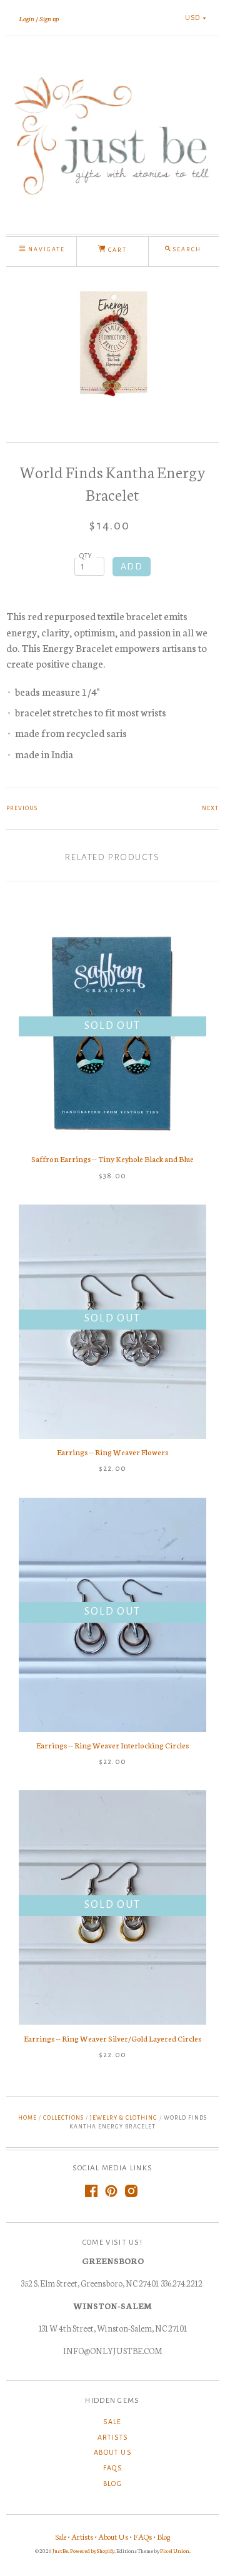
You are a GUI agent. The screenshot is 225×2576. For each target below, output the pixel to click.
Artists (113, 2437)
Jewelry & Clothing (124, 2118)
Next (210, 808)
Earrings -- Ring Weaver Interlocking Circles (112, 1745)
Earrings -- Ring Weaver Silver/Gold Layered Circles (112, 2038)
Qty (86, 556)
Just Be (60, 2550)
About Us (112, 2452)
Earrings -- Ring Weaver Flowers (112, 1452)
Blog (113, 2483)
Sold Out (112, 1026)
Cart (116, 250)
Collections (63, 2118)
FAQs (113, 2468)
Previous (22, 808)
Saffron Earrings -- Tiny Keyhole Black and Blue (112, 1159)
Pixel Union (175, 2550)
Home (27, 2118)
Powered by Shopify (92, 2550)
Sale (112, 2422)
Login (27, 18)
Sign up (49, 18)
